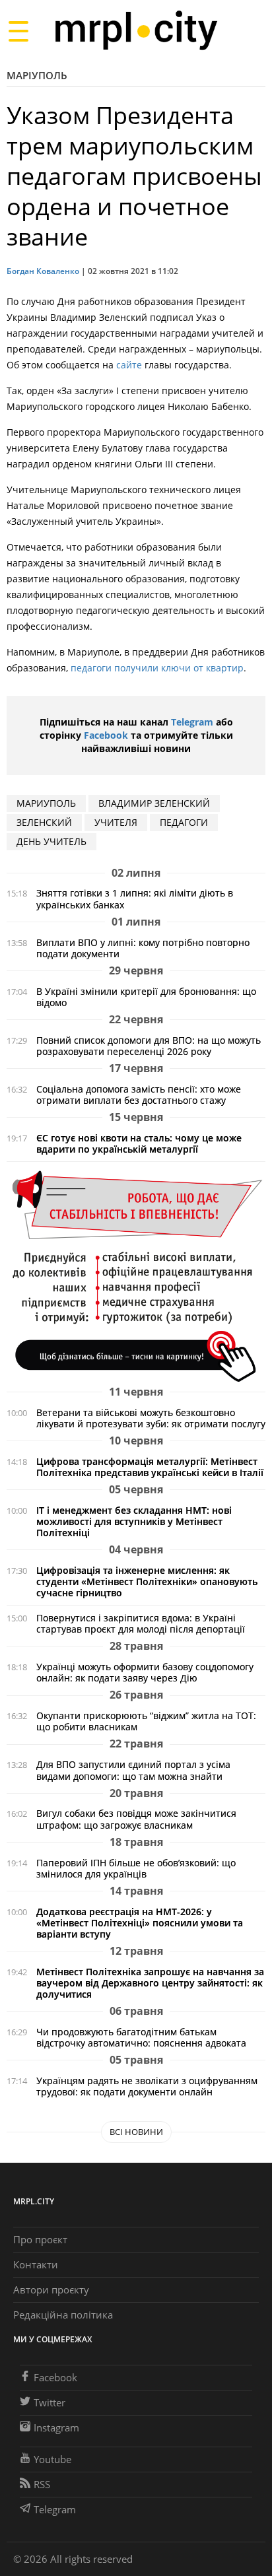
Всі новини (136, 2132)
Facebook (106, 735)
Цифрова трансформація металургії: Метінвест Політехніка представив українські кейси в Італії (150, 1467)
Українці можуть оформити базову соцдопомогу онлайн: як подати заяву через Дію (145, 1672)
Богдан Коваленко (43, 271)
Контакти (36, 2264)
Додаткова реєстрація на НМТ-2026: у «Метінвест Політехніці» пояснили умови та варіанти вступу (140, 1923)
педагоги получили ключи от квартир (157, 668)
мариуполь (46, 803)
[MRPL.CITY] (136, 31)
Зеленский (44, 822)
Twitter (50, 2402)
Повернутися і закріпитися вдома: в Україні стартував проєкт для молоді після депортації (141, 1623)
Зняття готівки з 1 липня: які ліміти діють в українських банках (135, 898)
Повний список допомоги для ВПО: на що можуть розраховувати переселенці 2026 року (149, 1046)
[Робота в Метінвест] (136, 1276)
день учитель (51, 841)
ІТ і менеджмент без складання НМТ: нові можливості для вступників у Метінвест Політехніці (134, 1521)
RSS (42, 2484)
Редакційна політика (63, 2315)
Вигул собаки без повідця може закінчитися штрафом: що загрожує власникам (136, 1819)
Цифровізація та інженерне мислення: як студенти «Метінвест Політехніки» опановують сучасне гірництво (147, 1581)
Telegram (192, 722)
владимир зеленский (154, 803)
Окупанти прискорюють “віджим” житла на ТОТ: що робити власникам (146, 1721)
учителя (116, 822)
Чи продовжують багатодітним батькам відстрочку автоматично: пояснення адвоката (141, 2037)
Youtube (52, 2459)
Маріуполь (37, 75)
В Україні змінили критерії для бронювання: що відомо (146, 997)
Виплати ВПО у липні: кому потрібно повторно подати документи (143, 948)
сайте (129, 365)
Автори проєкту (51, 2289)
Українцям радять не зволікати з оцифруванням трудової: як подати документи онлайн (147, 2086)
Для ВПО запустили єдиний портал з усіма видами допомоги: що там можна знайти (133, 1770)
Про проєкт (40, 2239)
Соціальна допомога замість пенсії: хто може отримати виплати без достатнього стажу (139, 1095)
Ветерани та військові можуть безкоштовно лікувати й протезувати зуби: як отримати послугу (151, 1418)
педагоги (184, 822)
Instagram (56, 2427)
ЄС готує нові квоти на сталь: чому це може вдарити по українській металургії (139, 1143)
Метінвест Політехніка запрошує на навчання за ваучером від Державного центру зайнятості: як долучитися (150, 1983)
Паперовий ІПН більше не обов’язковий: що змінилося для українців (136, 1868)
